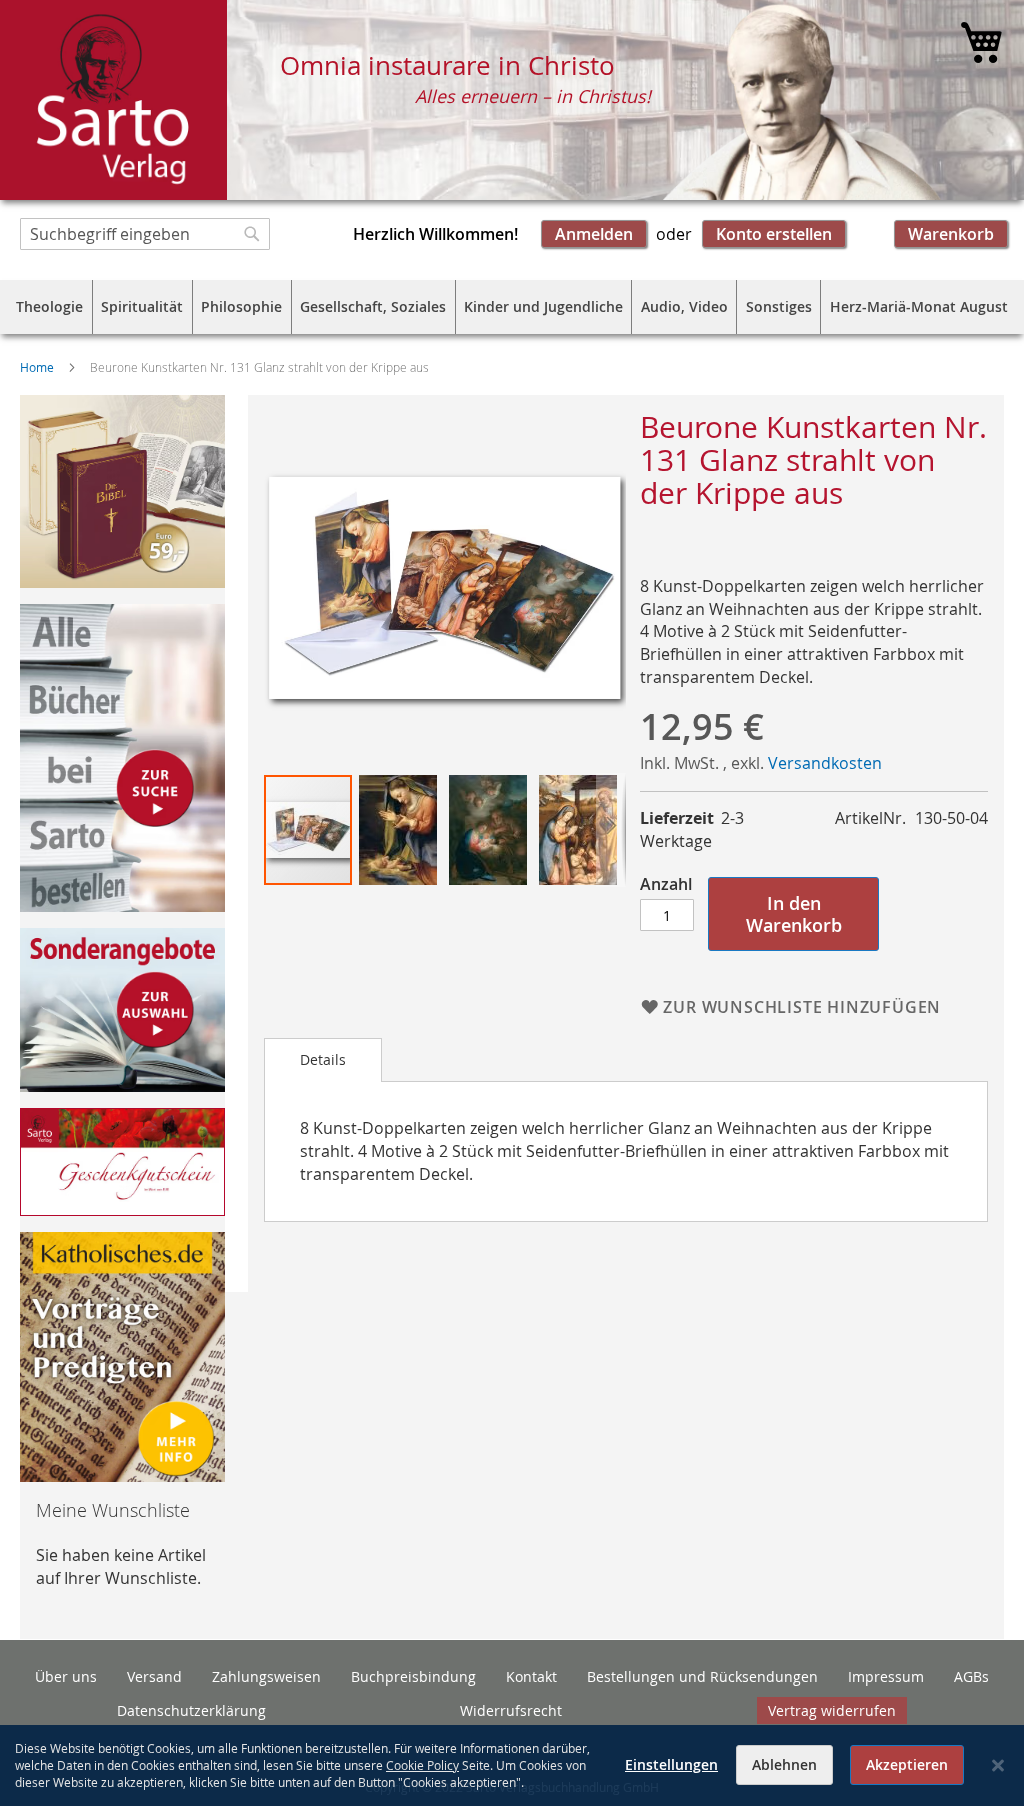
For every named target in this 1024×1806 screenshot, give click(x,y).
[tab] (323, 1060)
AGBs (971, 1676)
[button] (399, 830)
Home (37, 367)
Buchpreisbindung (413, 1676)
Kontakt (531, 1676)
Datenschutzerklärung (191, 1710)
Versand (154, 1676)
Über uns (66, 1676)
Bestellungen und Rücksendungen (702, 1676)
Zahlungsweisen (266, 1676)
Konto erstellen (774, 234)
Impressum (886, 1676)
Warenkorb (951, 234)
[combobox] (145, 234)
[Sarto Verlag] (113, 100)
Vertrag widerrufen (832, 1710)
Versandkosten (825, 763)
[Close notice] (998, 1765)
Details (323, 1059)
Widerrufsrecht (511, 1710)
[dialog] (512, 1765)
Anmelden (594, 234)
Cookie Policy (422, 1765)
